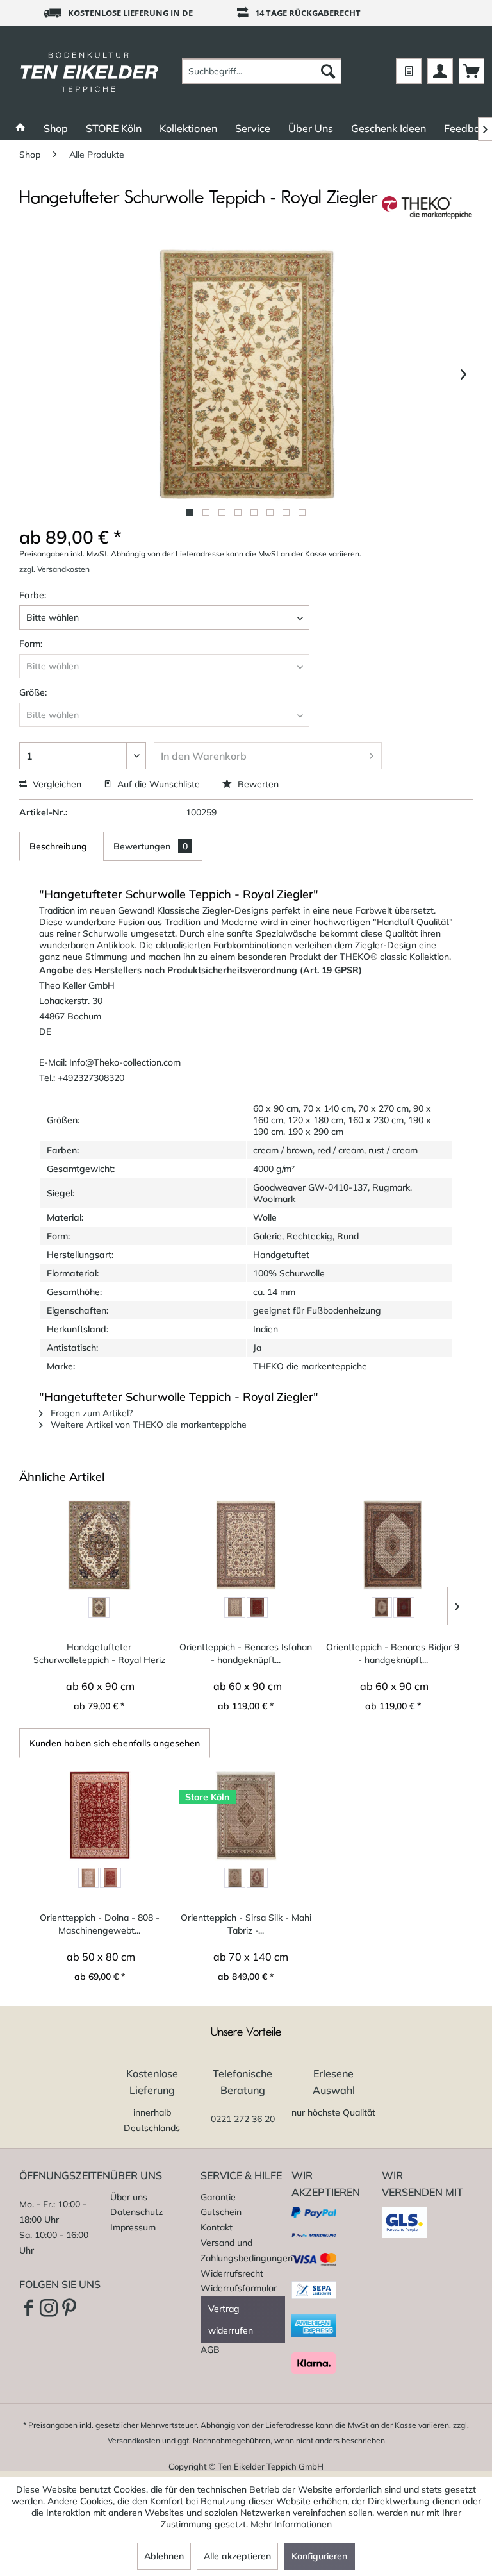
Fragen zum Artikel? (90, 1413)
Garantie (218, 2197)
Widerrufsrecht (232, 2273)
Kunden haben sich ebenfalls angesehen (115, 1743)
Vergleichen (56, 784)
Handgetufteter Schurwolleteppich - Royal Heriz (99, 1653)
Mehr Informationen (291, 2524)
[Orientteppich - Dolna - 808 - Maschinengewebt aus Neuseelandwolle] (100, 1816)
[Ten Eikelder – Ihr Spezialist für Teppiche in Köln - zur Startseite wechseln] (89, 71)
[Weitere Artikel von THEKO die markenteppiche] (427, 211)
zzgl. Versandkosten (54, 569)
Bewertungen (151, 846)
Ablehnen (164, 2556)
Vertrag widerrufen (231, 2320)
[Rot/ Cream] (257, 1878)
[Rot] (257, 1608)
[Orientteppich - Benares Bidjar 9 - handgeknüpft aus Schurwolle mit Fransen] (393, 1545)
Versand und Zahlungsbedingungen (243, 2250)
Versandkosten (134, 2440)
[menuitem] (262, 71)
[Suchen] (328, 71)
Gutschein (221, 2212)
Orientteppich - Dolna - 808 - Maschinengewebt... (100, 1924)
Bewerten (257, 784)
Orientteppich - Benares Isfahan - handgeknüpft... (246, 1653)
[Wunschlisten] (409, 71)
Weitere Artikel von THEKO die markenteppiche (147, 1425)
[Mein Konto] (440, 71)
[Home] (20, 128)
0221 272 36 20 (243, 2119)
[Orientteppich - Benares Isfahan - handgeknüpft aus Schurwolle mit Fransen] (246, 1545)
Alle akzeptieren (237, 2556)
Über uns (129, 2197)
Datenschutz (136, 2212)
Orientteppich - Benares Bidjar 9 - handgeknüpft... (393, 1653)
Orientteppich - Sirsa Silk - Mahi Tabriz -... (246, 1924)
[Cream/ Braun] (99, 1608)
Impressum (133, 2227)
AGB (210, 2350)
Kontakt (217, 2227)
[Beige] (89, 1878)
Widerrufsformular (239, 2288)
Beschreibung (58, 846)
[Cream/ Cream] (235, 1878)
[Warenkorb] (471, 71)
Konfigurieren (319, 2556)
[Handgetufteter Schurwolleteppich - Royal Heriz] (99, 1545)
